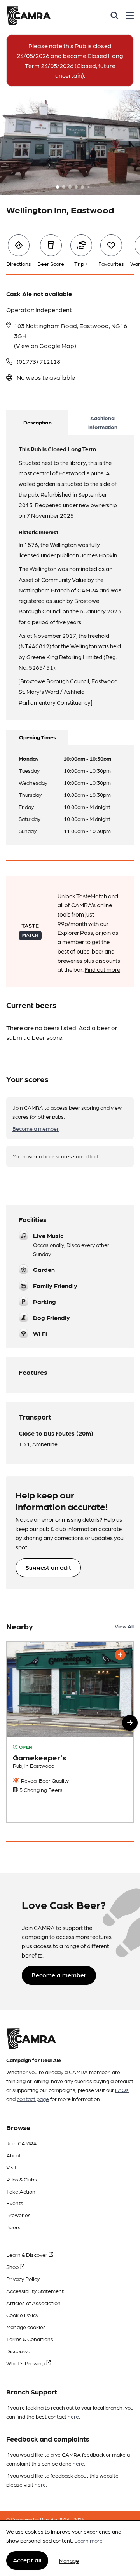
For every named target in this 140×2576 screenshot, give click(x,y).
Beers (13, 2227)
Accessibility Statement (35, 2291)
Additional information (103, 422)
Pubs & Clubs (22, 2179)
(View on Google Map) (45, 345)
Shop (13, 2267)
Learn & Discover (27, 2255)
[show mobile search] (115, 16)
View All (124, 1626)
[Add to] (120, 1655)
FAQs (122, 2090)
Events (15, 2203)
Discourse (18, 2351)
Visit (11, 2167)
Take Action (21, 2191)
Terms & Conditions (30, 2339)
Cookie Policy (22, 2315)
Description (38, 422)
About (14, 2155)
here (73, 2416)
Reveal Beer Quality (44, 1780)
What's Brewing (26, 2363)
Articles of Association (33, 2303)
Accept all (27, 2560)
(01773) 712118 (38, 361)
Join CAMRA (22, 2143)
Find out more (102, 969)
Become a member (36, 1128)
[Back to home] (29, 16)
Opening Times (38, 737)
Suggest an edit (48, 1567)
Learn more (88, 2540)
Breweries (18, 2215)
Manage (69, 2560)
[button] (130, 1723)
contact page (33, 2099)
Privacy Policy (23, 2279)
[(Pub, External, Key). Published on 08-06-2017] (70, 1732)
